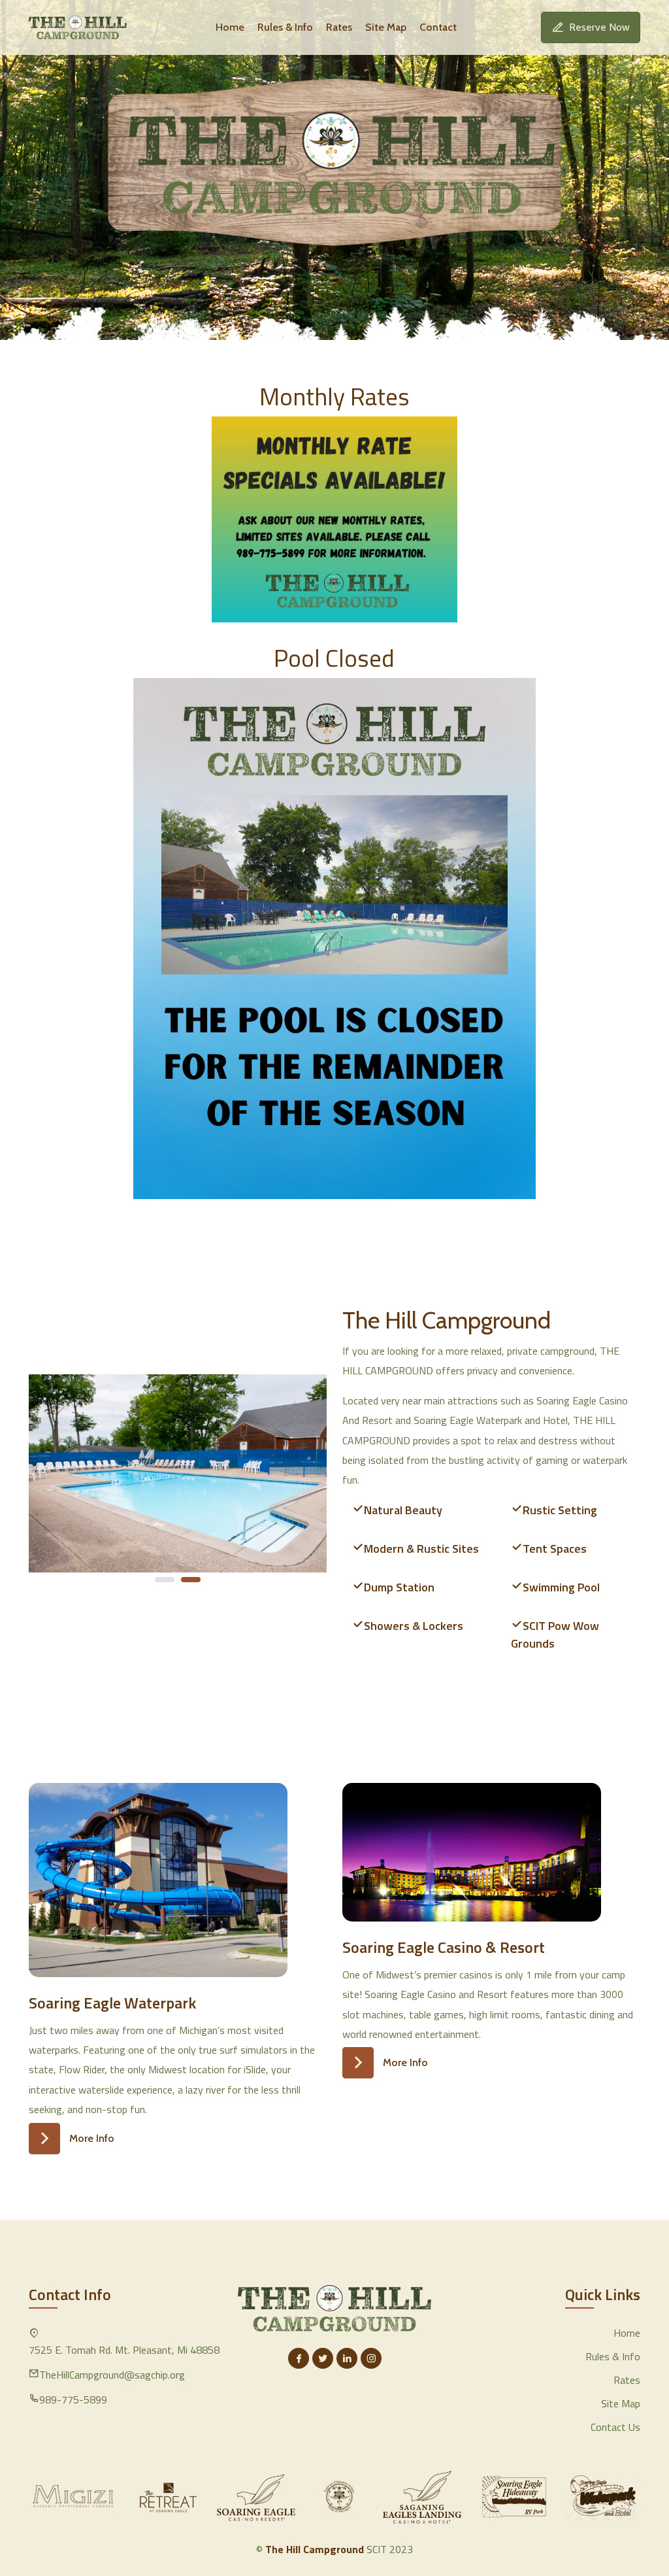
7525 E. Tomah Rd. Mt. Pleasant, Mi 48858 (124, 2350)
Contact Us (615, 2427)
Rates (339, 27)
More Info (92, 2138)
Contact (438, 27)
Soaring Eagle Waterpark (112, 2003)
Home (230, 27)
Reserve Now (599, 27)
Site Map (386, 27)
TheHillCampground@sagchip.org (112, 2375)
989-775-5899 (73, 2399)
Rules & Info (285, 27)
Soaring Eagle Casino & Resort (444, 1947)
